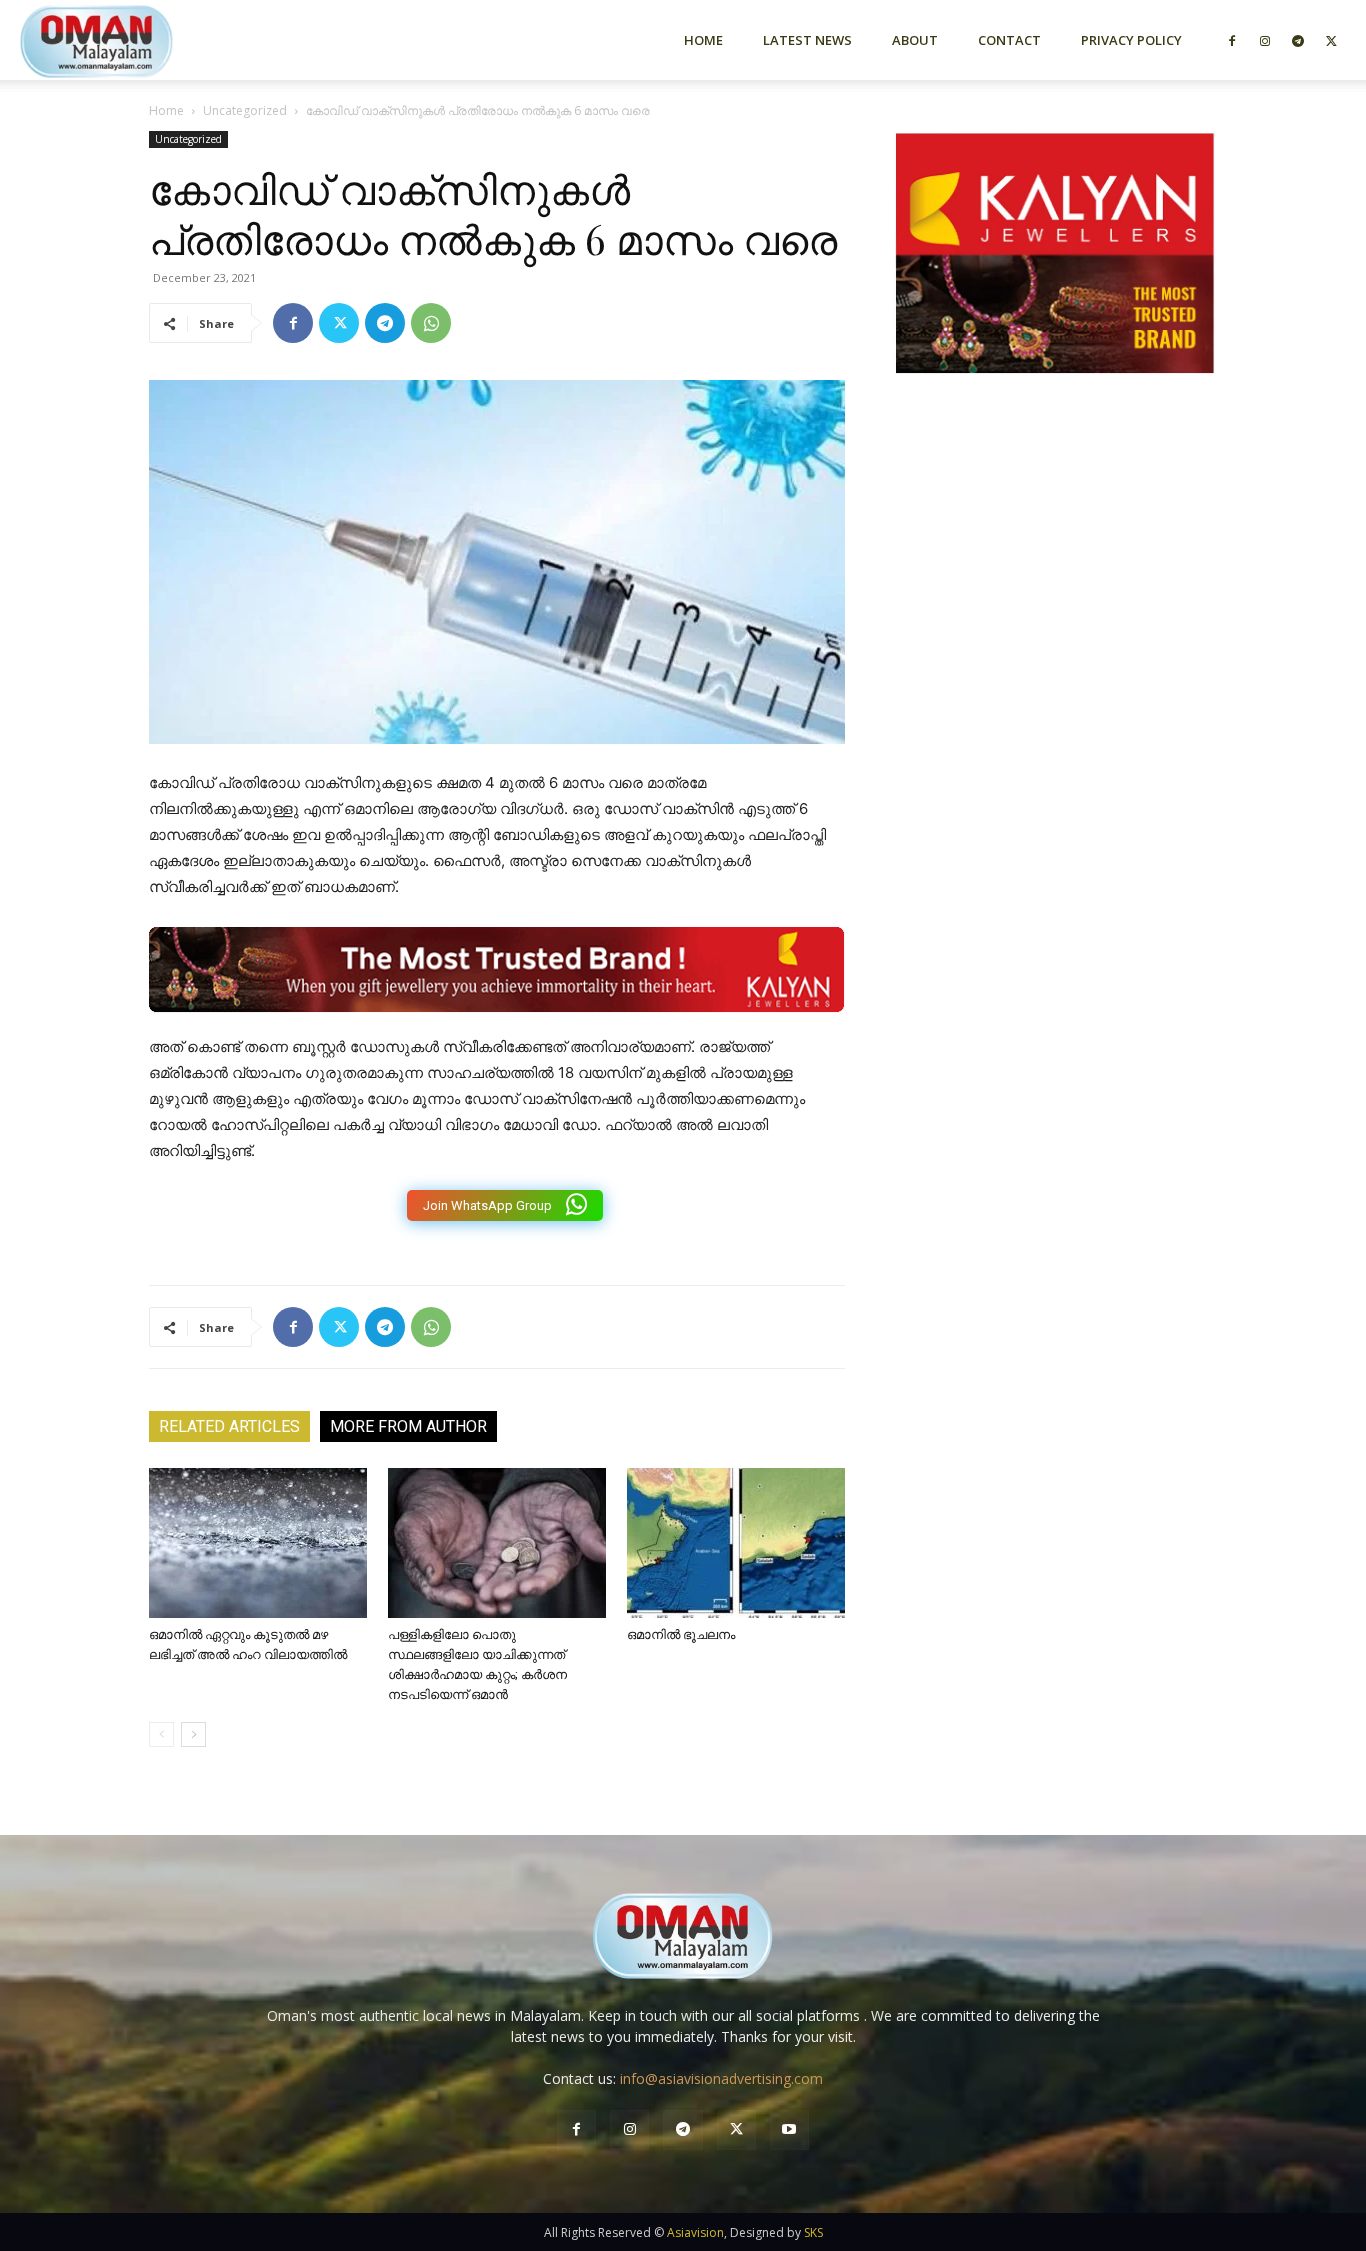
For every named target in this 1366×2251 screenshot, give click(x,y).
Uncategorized (245, 110)
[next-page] (193, 1734)
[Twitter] (1331, 40)
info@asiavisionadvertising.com (721, 2078)
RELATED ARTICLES (229, 1426)
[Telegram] (1298, 40)
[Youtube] (789, 2129)
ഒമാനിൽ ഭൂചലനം (681, 1634)
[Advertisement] (1055, 603)
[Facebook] (1232, 40)
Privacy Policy (1131, 40)
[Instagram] (1265, 40)
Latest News (807, 40)
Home (703, 40)
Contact (1009, 40)
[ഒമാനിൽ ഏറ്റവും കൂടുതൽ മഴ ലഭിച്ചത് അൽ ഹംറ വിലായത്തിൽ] (258, 1543)
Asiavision (695, 2232)
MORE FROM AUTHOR (408, 1426)
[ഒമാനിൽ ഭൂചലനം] (736, 1543)
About (915, 40)
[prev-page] (161, 1734)
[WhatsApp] (431, 323)
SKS (813, 2232)
